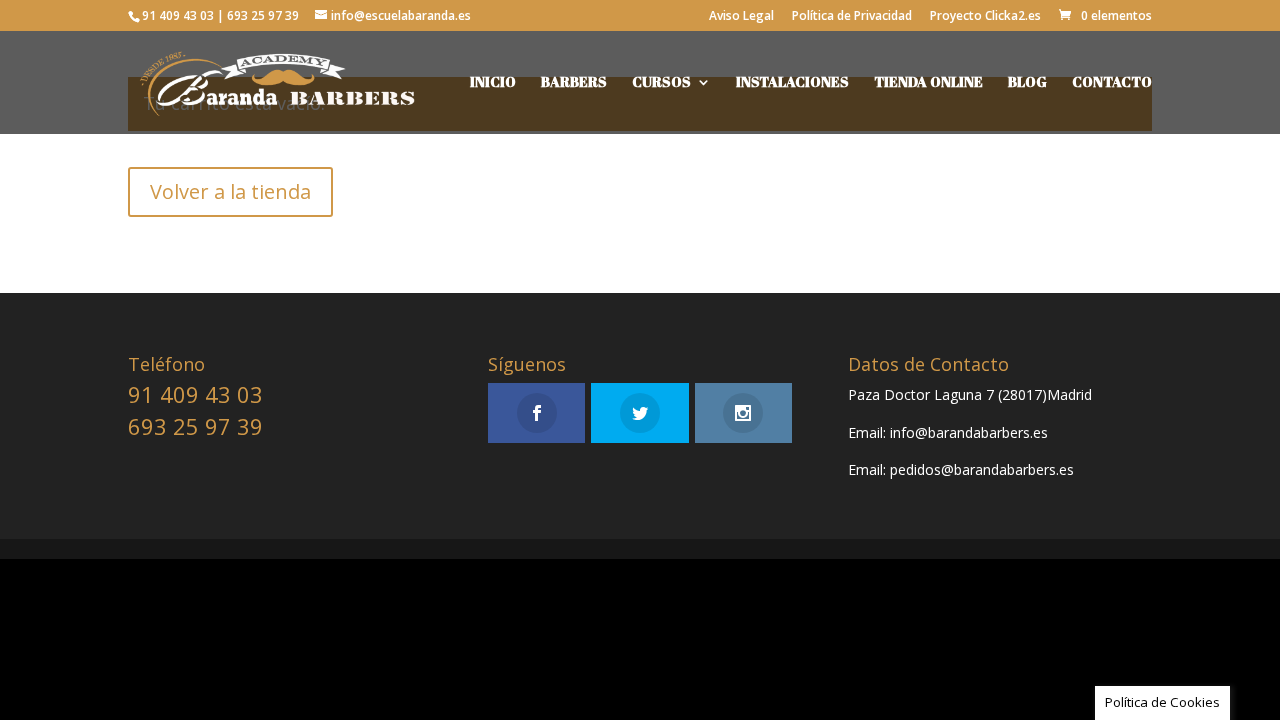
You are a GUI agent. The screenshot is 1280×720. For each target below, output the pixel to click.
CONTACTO (1112, 83)
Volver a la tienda (230, 191)
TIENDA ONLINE (928, 83)
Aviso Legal (741, 17)
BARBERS (574, 83)
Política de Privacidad (852, 17)
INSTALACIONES (792, 83)
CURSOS (661, 83)
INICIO (493, 83)
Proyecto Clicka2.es (985, 17)
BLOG (1027, 83)
